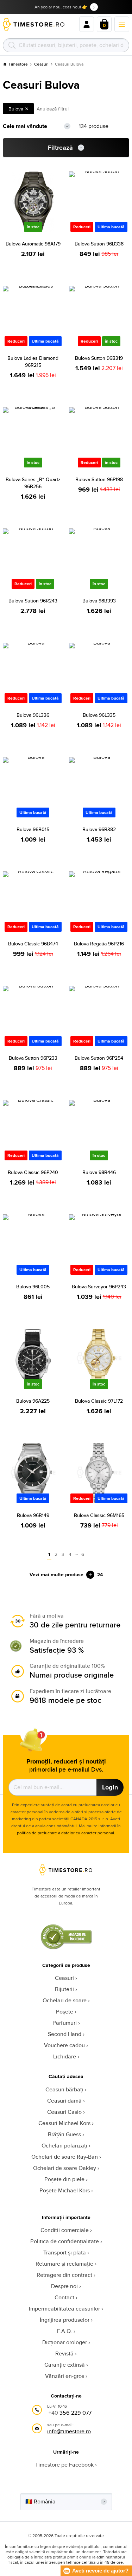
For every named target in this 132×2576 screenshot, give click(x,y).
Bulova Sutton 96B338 (99, 244)
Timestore (18, 64)
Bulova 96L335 (99, 715)
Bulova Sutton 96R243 (33, 601)
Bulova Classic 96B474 (33, 944)
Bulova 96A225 (33, 1401)
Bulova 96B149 (33, 1515)
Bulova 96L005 (33, 1287)
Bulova (16, 109)
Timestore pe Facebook (64, 2465)
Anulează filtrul (53, 109)
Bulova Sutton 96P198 (99, 479)
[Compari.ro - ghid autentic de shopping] (66, 1947)
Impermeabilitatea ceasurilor (64, 2309)
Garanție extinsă (65, 2365)
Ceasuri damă (64, 2101)
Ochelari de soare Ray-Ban (65, 2157)
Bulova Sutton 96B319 (99, 358)
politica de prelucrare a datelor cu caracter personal (65, 1833)
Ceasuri (41, 64)
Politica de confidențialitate (65, 2241)
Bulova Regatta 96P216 (99, 944)
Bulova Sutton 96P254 (99, 1058)
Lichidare (65, 2056)
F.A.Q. (65, 2331)
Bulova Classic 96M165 (99, 1515)
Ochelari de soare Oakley (65, 2168)
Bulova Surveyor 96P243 (99, 1287)
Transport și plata (65, 2253)
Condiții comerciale (65, 2230)
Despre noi (64, 2286)
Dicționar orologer (65, 2342)
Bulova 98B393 (99, 601)
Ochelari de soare (65, 2000)
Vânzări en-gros (65, 2376)
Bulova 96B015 (33, 829)
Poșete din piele (64, 2179)
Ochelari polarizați (64, 2146)
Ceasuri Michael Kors (64, 2123)
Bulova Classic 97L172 (99, 1401)
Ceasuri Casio (64, 2112)
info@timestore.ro (69, 2431)
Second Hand (65, 2034)
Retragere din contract (64, 2275)
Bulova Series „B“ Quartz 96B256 (33, 483)
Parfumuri (65, 2023)
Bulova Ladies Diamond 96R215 (33, 362)
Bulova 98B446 (99, 1172)
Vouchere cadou (64, 2045)
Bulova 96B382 (99, 829)
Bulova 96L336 (33, 715)
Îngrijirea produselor (65, 2320)
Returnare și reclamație (64, 2264)
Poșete (65, 2012)
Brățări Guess (64, 2134)
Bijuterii (64, 1989)
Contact (64, 2297)
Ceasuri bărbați (64, 2089)
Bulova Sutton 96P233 (33, 1058)
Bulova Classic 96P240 (33, 1172)
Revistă (64, 2354)
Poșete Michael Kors (65, 2190)
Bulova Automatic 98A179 (33, 244)
